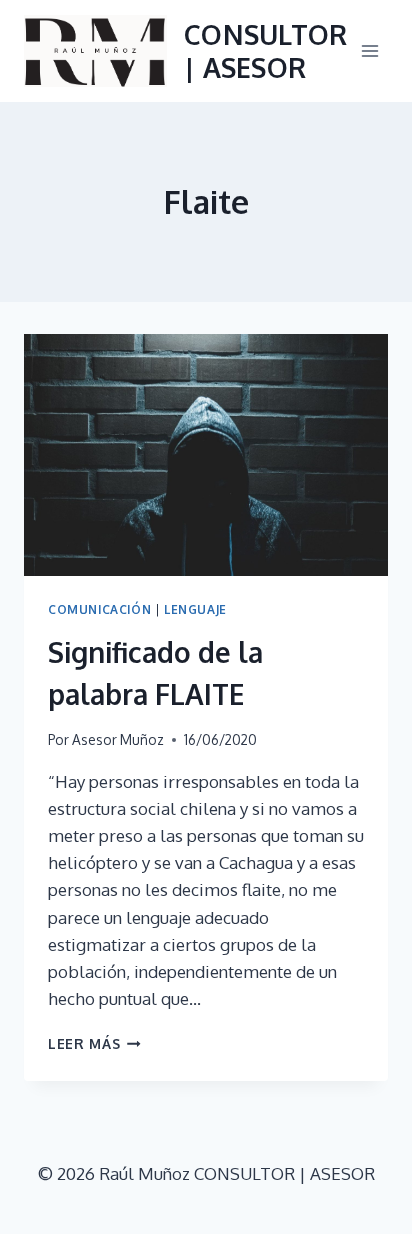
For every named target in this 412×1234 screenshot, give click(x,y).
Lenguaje (195, 609)
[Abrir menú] (369, 50)
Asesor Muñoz (118, 739)
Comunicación (99, 609)
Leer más (94, 1043)
